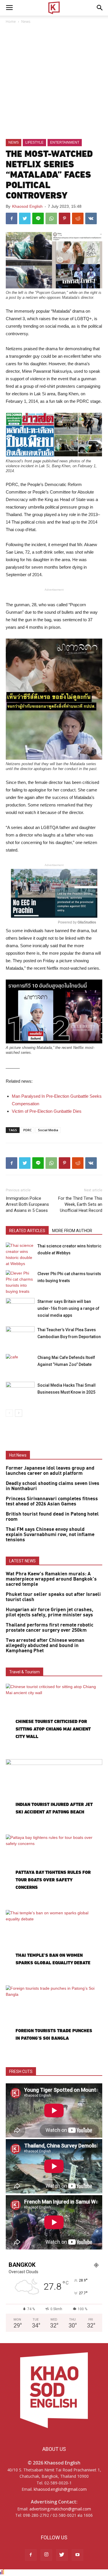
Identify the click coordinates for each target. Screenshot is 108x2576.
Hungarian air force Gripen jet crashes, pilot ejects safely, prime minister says (50, 1612)
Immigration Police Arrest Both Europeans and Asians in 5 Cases (27, 1204)
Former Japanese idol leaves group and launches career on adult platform (50, 1471)
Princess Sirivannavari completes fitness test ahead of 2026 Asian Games (52, 1501)
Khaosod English (27, 206)
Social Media (48, 1130)
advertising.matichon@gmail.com (60, 2509)
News (26, 22)
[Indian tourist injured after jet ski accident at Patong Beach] (54, 1794)
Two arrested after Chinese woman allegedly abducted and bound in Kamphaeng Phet (45, 1646)
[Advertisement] (54, 82)
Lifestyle (34, 142)
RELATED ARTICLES (27, 1231)
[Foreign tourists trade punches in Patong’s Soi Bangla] (54, 2020)
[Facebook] (31, 2555)
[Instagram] (46, 2555)
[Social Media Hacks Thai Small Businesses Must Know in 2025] (20, 1392)
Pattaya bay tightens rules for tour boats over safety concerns (53, 1880)
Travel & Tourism (24, 1672)
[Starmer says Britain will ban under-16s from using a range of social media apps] (20, 1308)
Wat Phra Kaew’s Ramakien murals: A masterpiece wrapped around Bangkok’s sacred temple (51, 1579)
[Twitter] (62, 2555)
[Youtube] (77, 2555)
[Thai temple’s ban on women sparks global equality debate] (54, 1945)
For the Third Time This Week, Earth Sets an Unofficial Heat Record (80, 1204)
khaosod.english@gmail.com (60, 2489)
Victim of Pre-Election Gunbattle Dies (47, 1111)
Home (11, 22)
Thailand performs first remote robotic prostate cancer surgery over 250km (50, 1628)
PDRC (28, 1130)
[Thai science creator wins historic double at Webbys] (20, 1255)
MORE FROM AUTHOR (72, 1231)
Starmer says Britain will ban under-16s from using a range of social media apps (68, 1308)
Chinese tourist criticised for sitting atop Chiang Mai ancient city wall (53, 1729)
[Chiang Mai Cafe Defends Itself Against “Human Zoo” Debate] (20, 1364)
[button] (100, 8)
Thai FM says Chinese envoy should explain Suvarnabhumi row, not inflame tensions (50, 1535)
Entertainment (65, 142)
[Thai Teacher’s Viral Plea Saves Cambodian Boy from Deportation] (20, 1336)
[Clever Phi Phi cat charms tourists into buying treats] (20, 1282)
